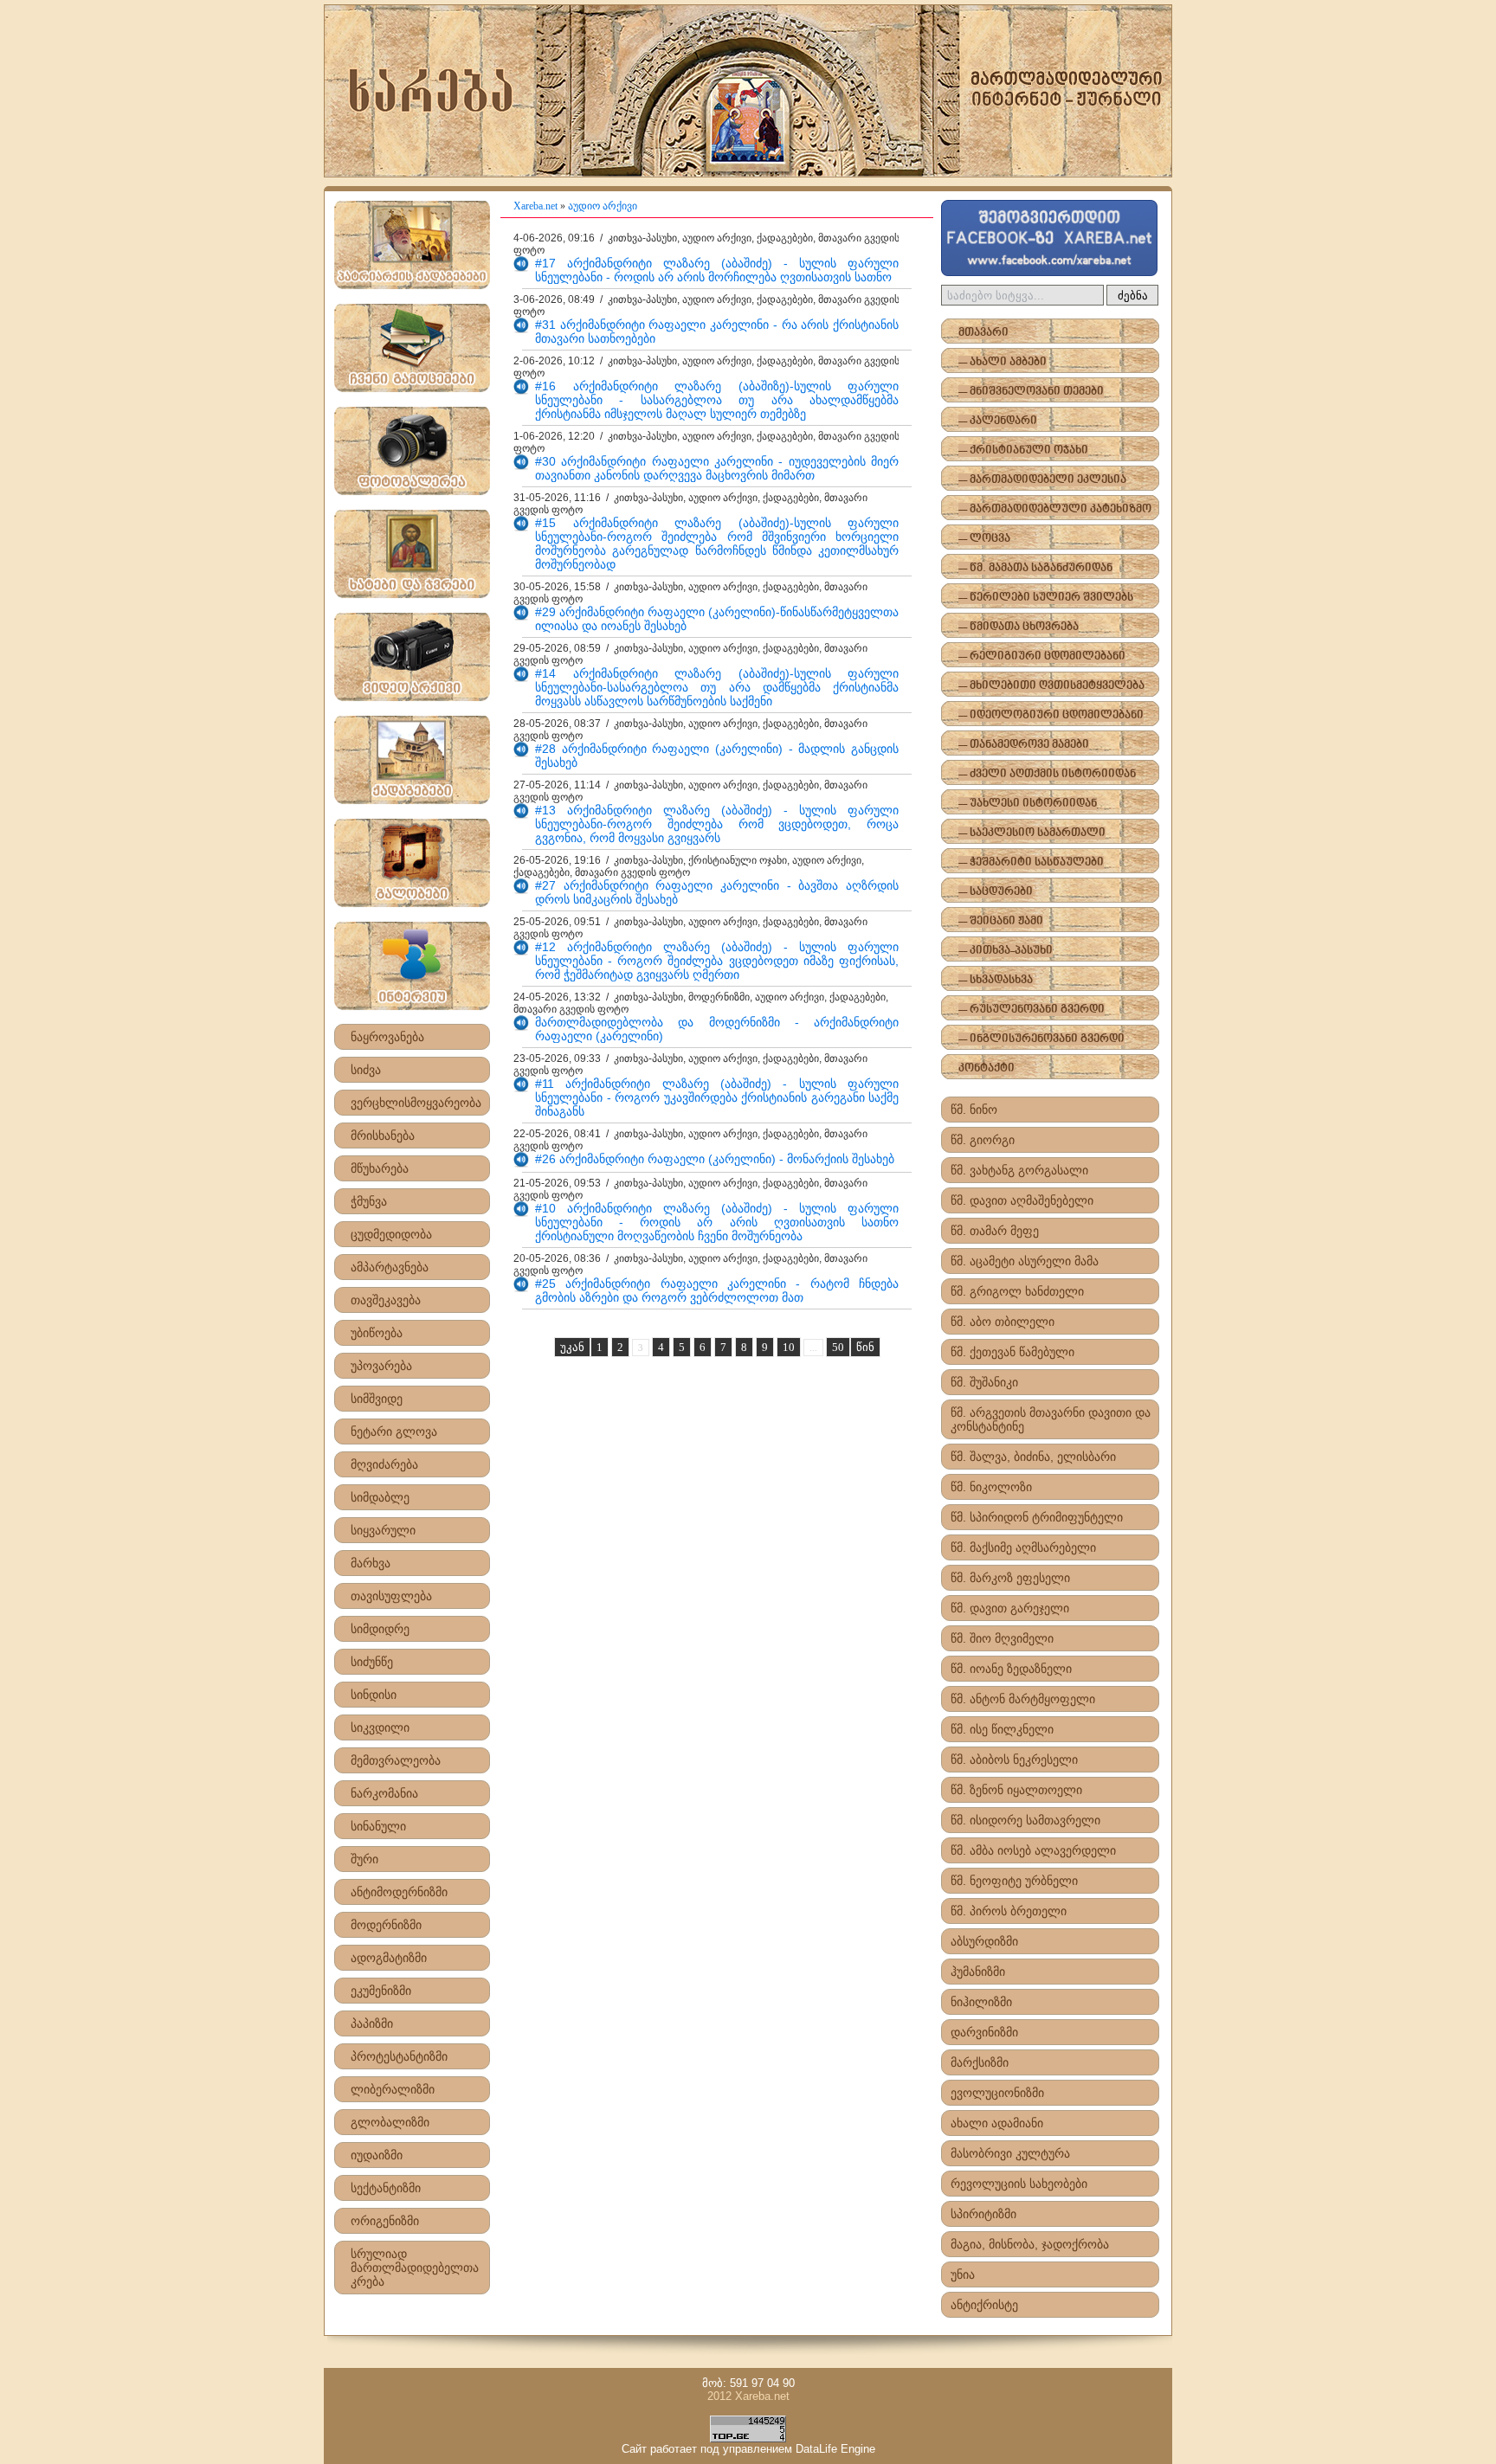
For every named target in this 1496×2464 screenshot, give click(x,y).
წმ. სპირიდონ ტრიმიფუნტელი (1037, 1517)
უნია (963, 2274)
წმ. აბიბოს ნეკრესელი (1014, 1760)
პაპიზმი (372, 2023)
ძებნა (1133, 296)
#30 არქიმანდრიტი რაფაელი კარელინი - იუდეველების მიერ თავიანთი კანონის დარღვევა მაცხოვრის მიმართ (717, 468)
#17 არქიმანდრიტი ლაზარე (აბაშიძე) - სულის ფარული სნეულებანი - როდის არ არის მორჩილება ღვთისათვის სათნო (717, 270)
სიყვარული (383, 1530)
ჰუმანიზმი (978, 1972)
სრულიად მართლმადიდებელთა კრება (415, 2268)
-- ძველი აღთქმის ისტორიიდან (1047, 774)
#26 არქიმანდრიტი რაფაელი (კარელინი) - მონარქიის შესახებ (715, 1159)
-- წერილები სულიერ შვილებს (1046, 598)
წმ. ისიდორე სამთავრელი (1025, 1820)
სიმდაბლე (380, 1497)
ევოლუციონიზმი (997, 2093)
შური (364, 1859)
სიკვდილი (380, 1727)
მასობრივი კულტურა (1010, 2153)
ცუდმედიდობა (391, 1234)
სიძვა (366, 1070)
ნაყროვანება (387, 1037)
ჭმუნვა (369, 1201)
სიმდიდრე (380, 1629)
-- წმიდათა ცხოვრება (1019, 627)
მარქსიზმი (980, 2062)
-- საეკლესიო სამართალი (1032, 833)
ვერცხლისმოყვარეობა (416, 1103)
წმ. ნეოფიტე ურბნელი (1014, 1881)
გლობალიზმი (390, 2122)
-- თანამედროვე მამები (1024, 745)
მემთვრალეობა (396, 1760)
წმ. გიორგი (983, 1140)
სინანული (378, 1826)
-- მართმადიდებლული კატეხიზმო (1055, 509)
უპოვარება (381, 1366)
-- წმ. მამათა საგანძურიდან (1035, 568)
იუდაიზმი (377, 2155)
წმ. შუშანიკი (984, 1382)
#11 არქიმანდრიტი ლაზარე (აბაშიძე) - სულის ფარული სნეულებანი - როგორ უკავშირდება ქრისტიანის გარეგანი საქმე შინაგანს (717, 1097)
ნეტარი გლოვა (394, 1431)
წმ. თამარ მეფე (995, 1231)
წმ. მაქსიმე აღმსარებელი (1023, 1547)
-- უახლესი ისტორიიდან (1028, 804)
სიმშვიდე (377, 1399)
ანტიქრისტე (984, 2305)
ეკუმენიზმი (381, 1991)
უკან (572, 1347)
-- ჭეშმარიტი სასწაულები (1031, 862)
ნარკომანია (384, 1793)
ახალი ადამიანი (997, 2123)
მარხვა (371, 1563)
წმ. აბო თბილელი (1003, 1322)
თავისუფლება (391, 1596)
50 (838, 1347)
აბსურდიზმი (984, 1941)
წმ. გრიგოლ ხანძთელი (1017, 1291)
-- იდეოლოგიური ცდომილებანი (1051, 715)
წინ (865, 1347)
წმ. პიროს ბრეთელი (1009, 1911)
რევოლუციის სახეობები (1019, 2184)
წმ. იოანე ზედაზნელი (1011, 1669)
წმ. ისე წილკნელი (1002, 1729)
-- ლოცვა (984, 539)
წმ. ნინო (974, 1110)
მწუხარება (380, 1168)
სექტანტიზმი (386, 2188)
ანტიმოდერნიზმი (399, 1892)
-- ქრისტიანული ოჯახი (1023, 450)
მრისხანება (383, 1135)
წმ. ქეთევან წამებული (1012, 1352)
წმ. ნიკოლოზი (991, 1487)
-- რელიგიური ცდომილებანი (1042, 656)
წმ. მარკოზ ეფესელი (1010, 1578)
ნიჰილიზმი (981, 2002)
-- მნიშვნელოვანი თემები (1031, 392)
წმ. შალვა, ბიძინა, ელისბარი (1033, 1457)
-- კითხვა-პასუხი (1006, 951)
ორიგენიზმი (385, 2221)
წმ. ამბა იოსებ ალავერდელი (1033, 1850)
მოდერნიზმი (386, 1925)
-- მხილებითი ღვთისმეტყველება (1051, 686)
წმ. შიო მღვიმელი (1002, 1638)
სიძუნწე (372, 1662)
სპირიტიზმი (983, 2214)
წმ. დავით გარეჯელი (1010, 1608)
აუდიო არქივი (603, 206)
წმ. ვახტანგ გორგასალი (1019, 1170)
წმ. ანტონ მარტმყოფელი (1023, 1699)
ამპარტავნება (390, 1267)
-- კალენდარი (998, 421)
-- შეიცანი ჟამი (1001, 921)
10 (789, 1347)
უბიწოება (377, 1333)
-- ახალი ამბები (1003, 362)
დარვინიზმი (984, 2032)
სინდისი (374, 1695)
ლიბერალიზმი (393, 2089)
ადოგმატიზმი (389, 1958)
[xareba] (748, 91)
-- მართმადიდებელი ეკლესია (1042, 480)
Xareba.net (535, 206)
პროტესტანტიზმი (399, 2056)
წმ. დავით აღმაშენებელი (1022, 1200)
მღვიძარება (384, 1464)
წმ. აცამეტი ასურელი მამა (1025, 1261)
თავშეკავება (386, 1300)
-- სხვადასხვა (996, 980)
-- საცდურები (996, 892)
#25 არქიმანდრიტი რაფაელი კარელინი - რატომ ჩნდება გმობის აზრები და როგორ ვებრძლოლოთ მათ (717, 1290)
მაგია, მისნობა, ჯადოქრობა (1030, 2244)
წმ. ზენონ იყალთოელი (1016, 1790)
